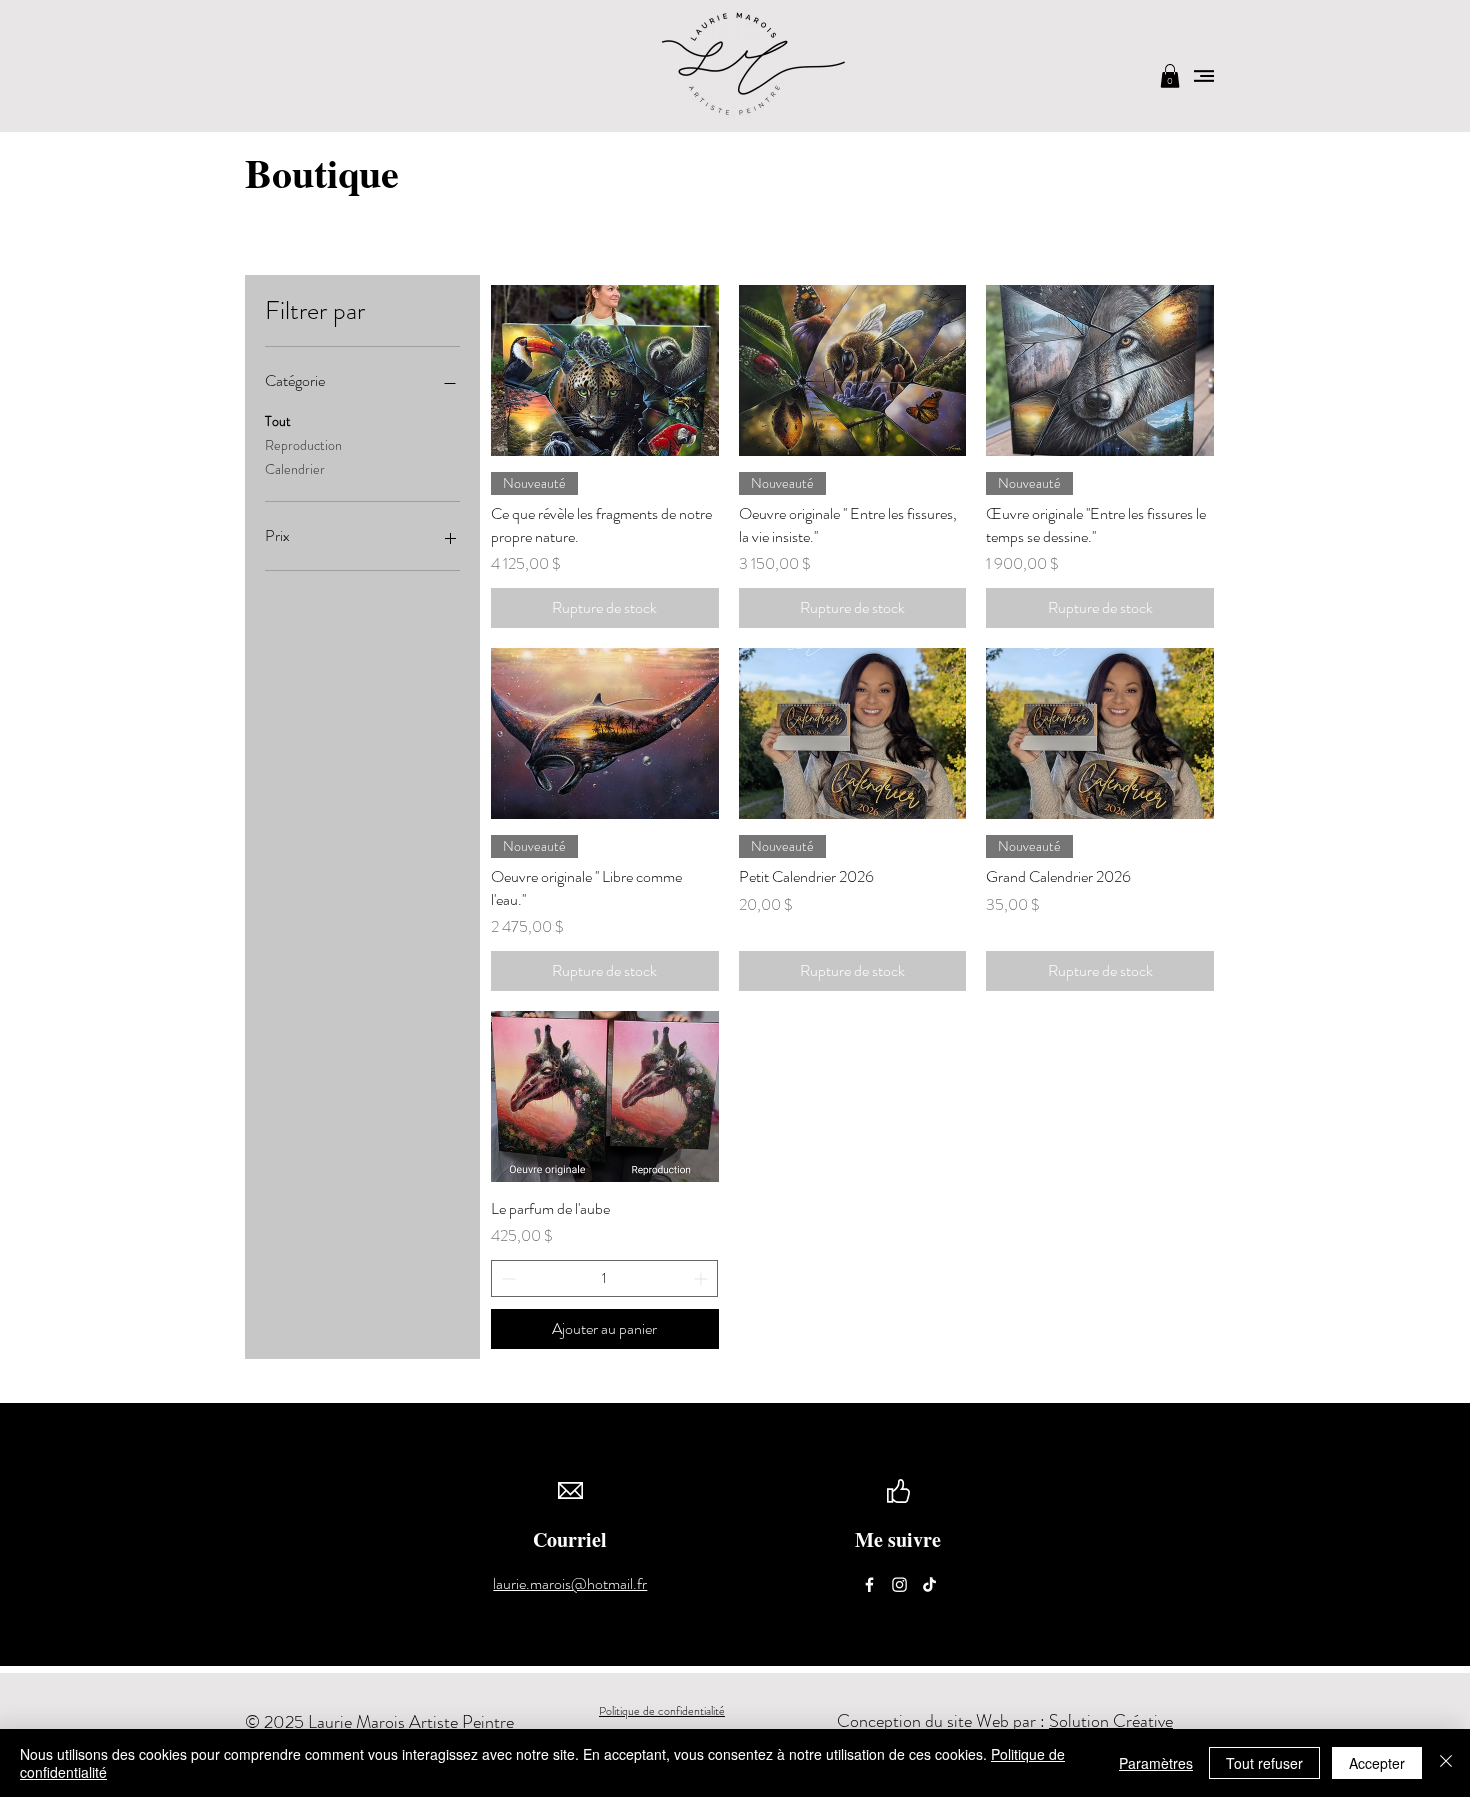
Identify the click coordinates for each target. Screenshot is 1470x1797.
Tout (278, 421)
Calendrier (295, 469)
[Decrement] (506, 1278)
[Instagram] (899, 1584)
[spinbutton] (604, 1278)
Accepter (1377, 1763)
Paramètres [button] (1156, 1763)
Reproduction (303, 445)
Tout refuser (1264, 1763)
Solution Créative (1111, 1721)
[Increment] (702, 1278)
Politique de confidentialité (662, 1711)
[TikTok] (929, 1584)
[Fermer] (1446, 1763)
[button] (1170, 76)
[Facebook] (869, 1584)
